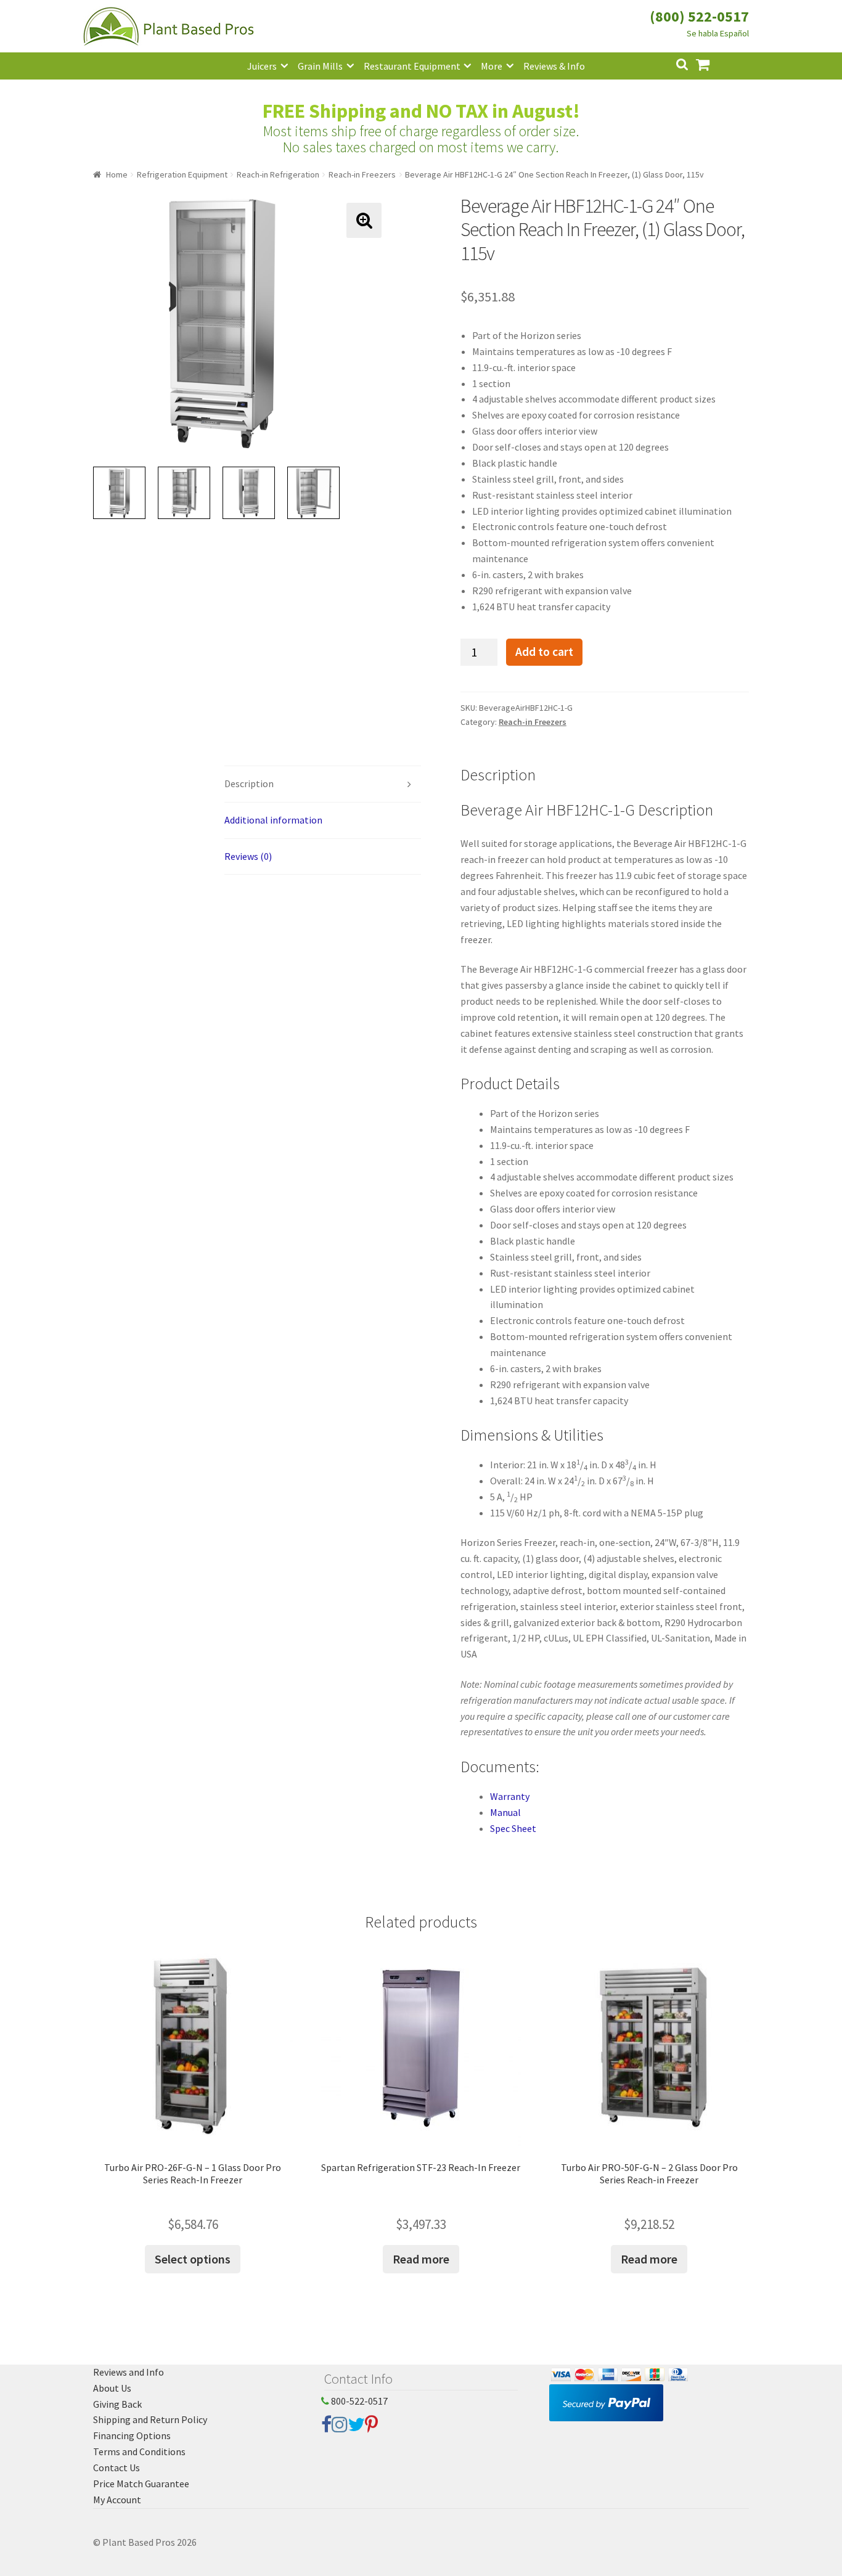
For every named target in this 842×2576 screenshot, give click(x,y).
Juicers (262, 66)
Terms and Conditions (139, 2451)
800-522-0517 (358, 2401)
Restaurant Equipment (412, 66)
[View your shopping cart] (713, 63)
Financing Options (132, 2435)
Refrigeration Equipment (182, 174)
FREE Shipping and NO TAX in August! (421, 111)
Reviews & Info (554, 66)
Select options (193, 2259)
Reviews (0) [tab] (248, 856)
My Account (117, 2500)
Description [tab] (249, 783)
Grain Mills (320, 66)
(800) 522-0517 (699, 16)
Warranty (510, 1796)
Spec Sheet (513, 1828)
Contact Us (116, 2468)
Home (117, 174)
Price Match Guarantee (141, 2484)
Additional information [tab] (273, 820)
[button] (364, 220)
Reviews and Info (129, 2372)
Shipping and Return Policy (150, 2419)
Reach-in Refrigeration (278, 174)
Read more (421, 2259)
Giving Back (117, 2404)
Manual (505, 1812)
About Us (112, 2388)
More (492, 66)
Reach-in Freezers (362, 174)
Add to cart (544, 652)
